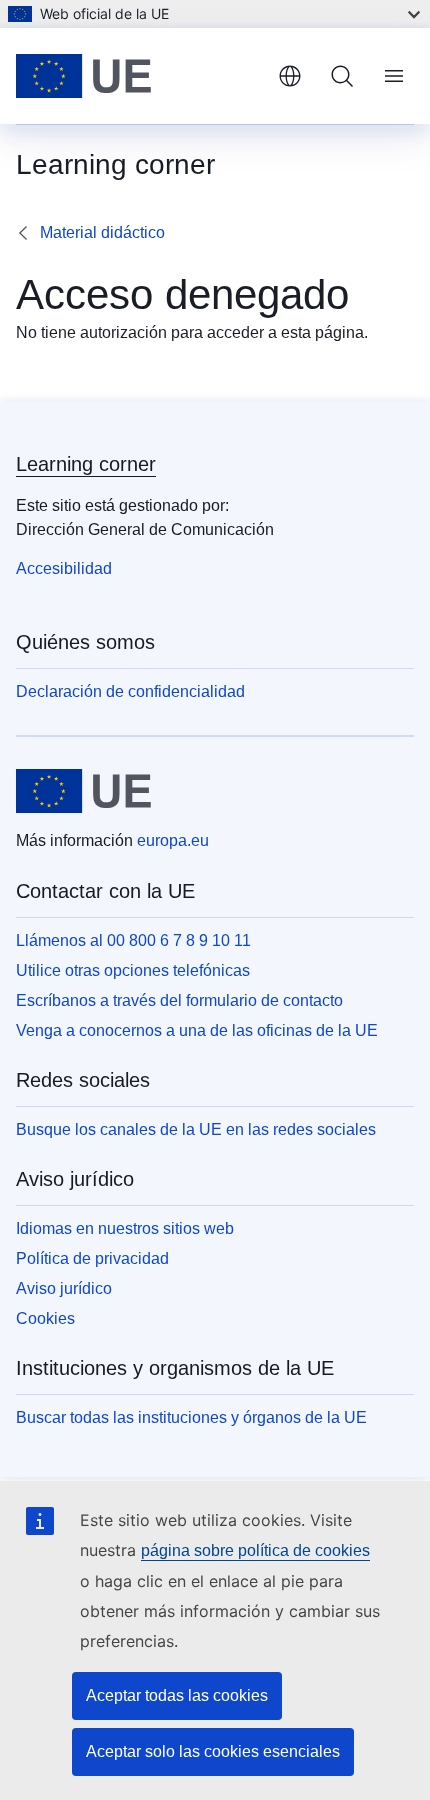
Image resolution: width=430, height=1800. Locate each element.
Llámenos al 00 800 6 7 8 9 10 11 (133, 940)
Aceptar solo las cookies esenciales (213, 1751)
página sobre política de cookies (255, 1550)
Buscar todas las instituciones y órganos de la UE (191, 1417)
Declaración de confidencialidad (130, 691)
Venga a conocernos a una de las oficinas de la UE (197, 1030)
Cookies (45, 1318)
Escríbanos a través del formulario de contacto (179, 1000)
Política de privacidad (92, 1258)
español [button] (290, 76)
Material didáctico (102, 232)
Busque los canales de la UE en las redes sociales (196, 1129)
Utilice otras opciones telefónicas (133, 970)
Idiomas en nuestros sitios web (125, 1228)
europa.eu (173, 840)
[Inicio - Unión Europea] (139, 76)
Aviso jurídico (64, 1288)
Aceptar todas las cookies (177, 1695)
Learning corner (86, 464)
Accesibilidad (64, 568)
